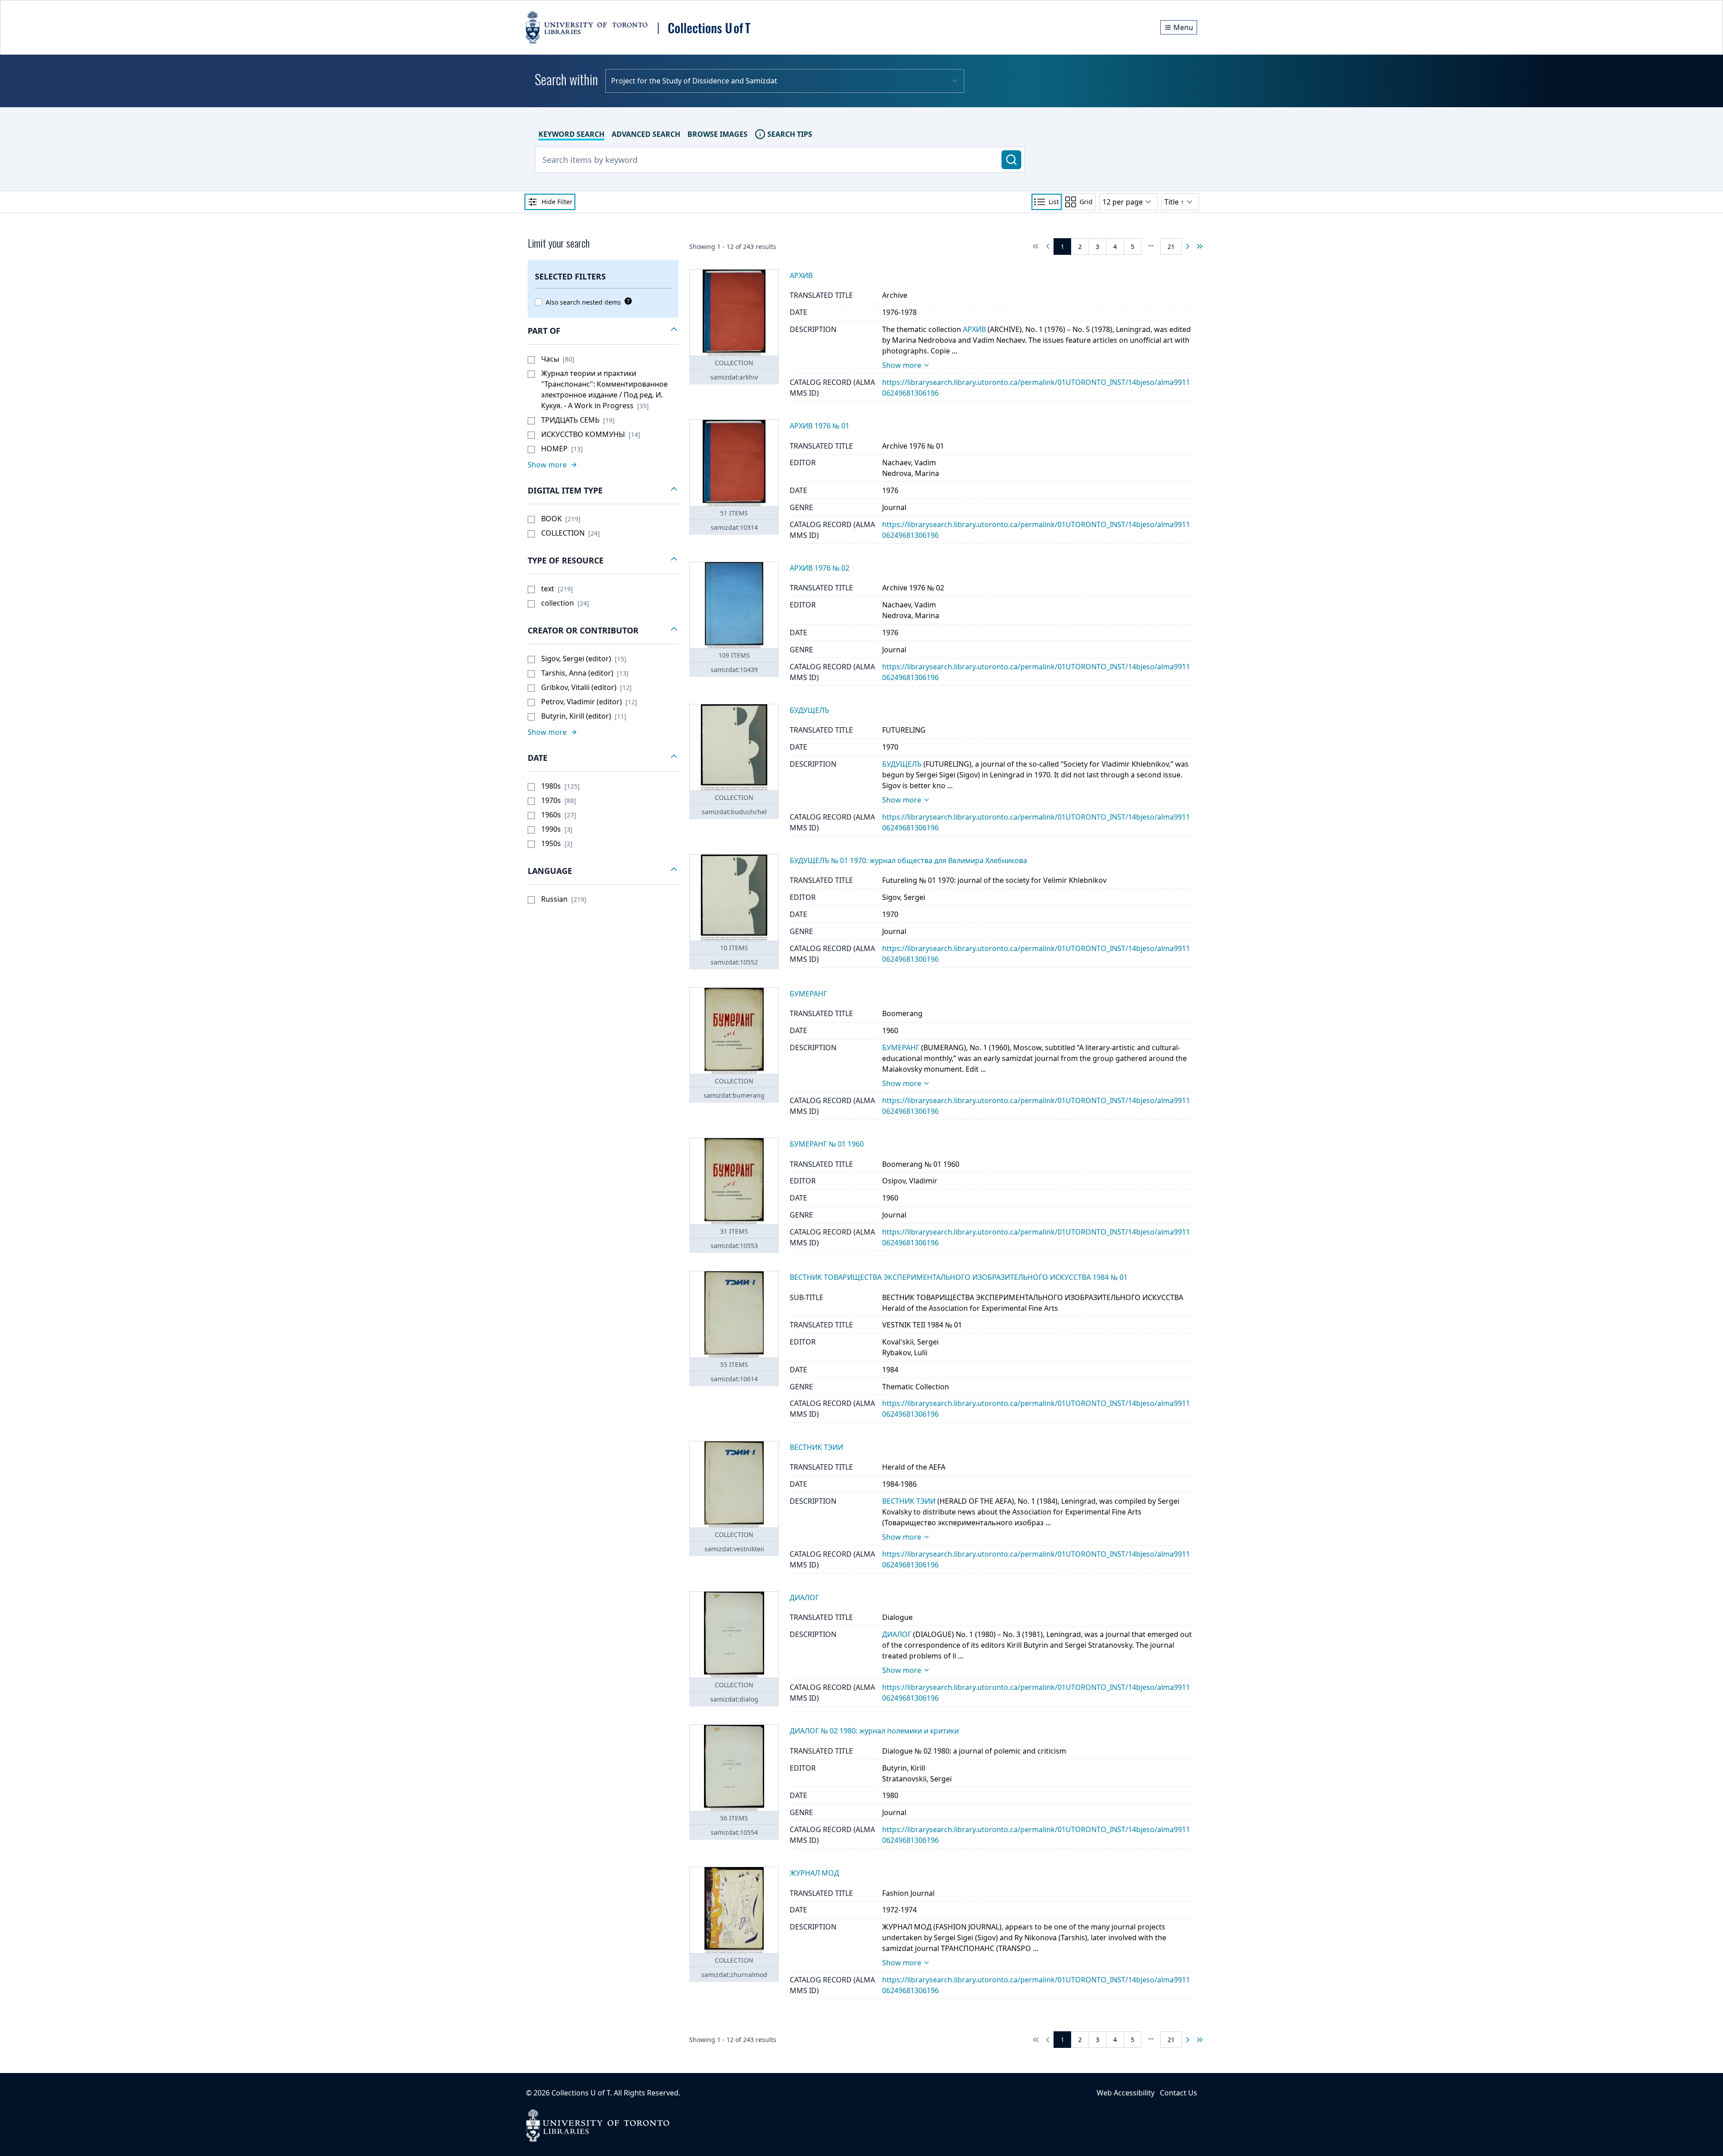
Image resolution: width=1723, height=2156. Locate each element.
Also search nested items (583, 302)
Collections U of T (581, 2093)
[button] (603, 331)
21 (1171, 247)
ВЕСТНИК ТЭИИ (909, 1501)
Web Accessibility (1126, 2093)
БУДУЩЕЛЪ (902, 764)
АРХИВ (974, 329)
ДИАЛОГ (897, 1634)
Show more (902, 365)
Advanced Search (646, 134)
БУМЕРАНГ (901, 1047)
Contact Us (1179, 2093)
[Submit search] (1011, 160)
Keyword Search (571, 134)
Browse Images (717, 134)
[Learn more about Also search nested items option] (626, 301)
